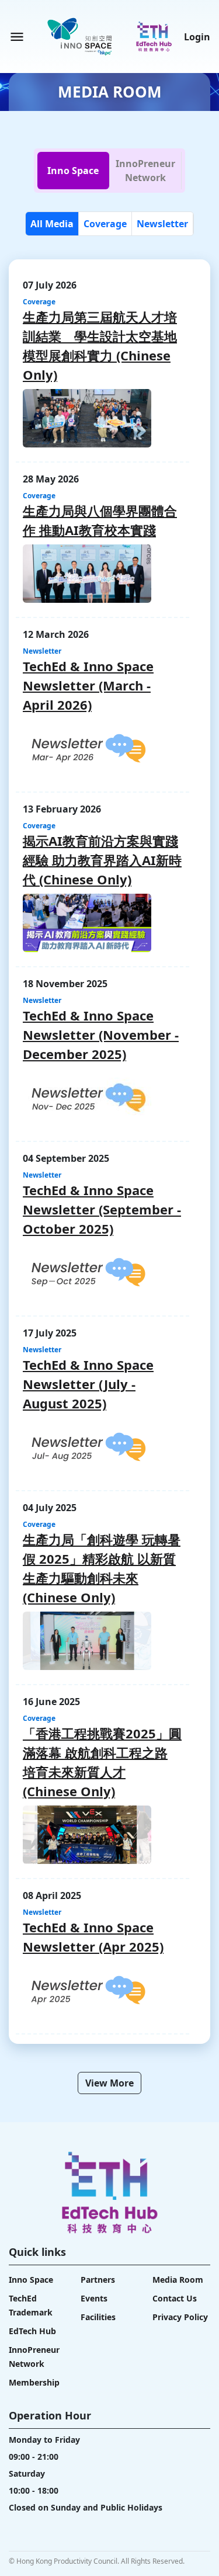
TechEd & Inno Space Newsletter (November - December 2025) (101, 1034)
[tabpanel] (109, 1153)
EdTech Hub (32, 2331)
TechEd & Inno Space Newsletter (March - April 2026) (88, 685)
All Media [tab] (52, 224)
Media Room (178, 2280)
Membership (34, 2382)
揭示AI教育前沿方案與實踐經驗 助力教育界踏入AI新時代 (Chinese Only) (102, 860)
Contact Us (175, 2298)
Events (94, 2298)
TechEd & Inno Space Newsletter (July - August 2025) (88, 1384)
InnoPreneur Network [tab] (145, 171)
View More (109, 2083)
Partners (98, 2280)
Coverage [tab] (105, 224)
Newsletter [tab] (162, 224)
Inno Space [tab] (73, 171)
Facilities (98, 2317)
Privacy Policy (180, 2317)
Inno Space (31, 2280)
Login (197, 37)
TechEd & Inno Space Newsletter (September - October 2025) (102, 1209)
